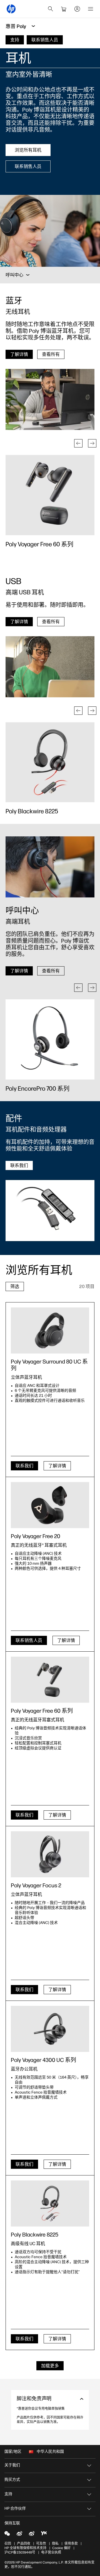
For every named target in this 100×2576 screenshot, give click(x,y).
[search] (51, 9)
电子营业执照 (51, 2552)
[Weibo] (19, 2533)
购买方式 (12, 2480)
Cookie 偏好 (61, 2548)
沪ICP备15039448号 (20, 2552)
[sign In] (77, 9)
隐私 (55, 2544)
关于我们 (12, 2465)
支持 (8, 2494)
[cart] (64, 9)
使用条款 (71, 2544)
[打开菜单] (91, 9)
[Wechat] (7, 2533)
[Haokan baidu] (44, 2533)
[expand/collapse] (28, 275)
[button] (78, 443)
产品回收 (24, 2544)
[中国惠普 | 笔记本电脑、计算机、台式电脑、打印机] (11, 9)
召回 (8, 2544)
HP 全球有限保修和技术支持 (25, 2548)
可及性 (41, 2544)
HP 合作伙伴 (15, 2508)
